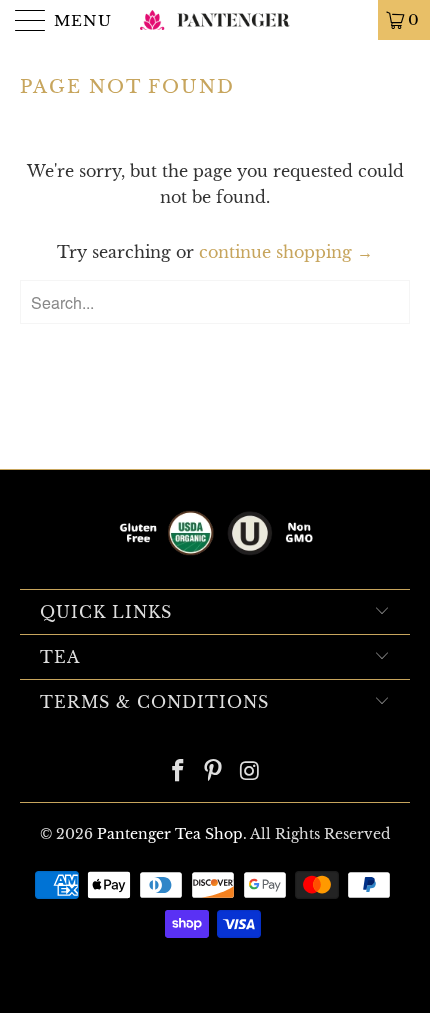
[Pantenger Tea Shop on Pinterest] (214, 772)
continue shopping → (286, 252)
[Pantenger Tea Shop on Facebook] (178, 772)
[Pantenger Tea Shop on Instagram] (250, 772)
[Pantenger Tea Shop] (215, 20)
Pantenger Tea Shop (170, 834)
